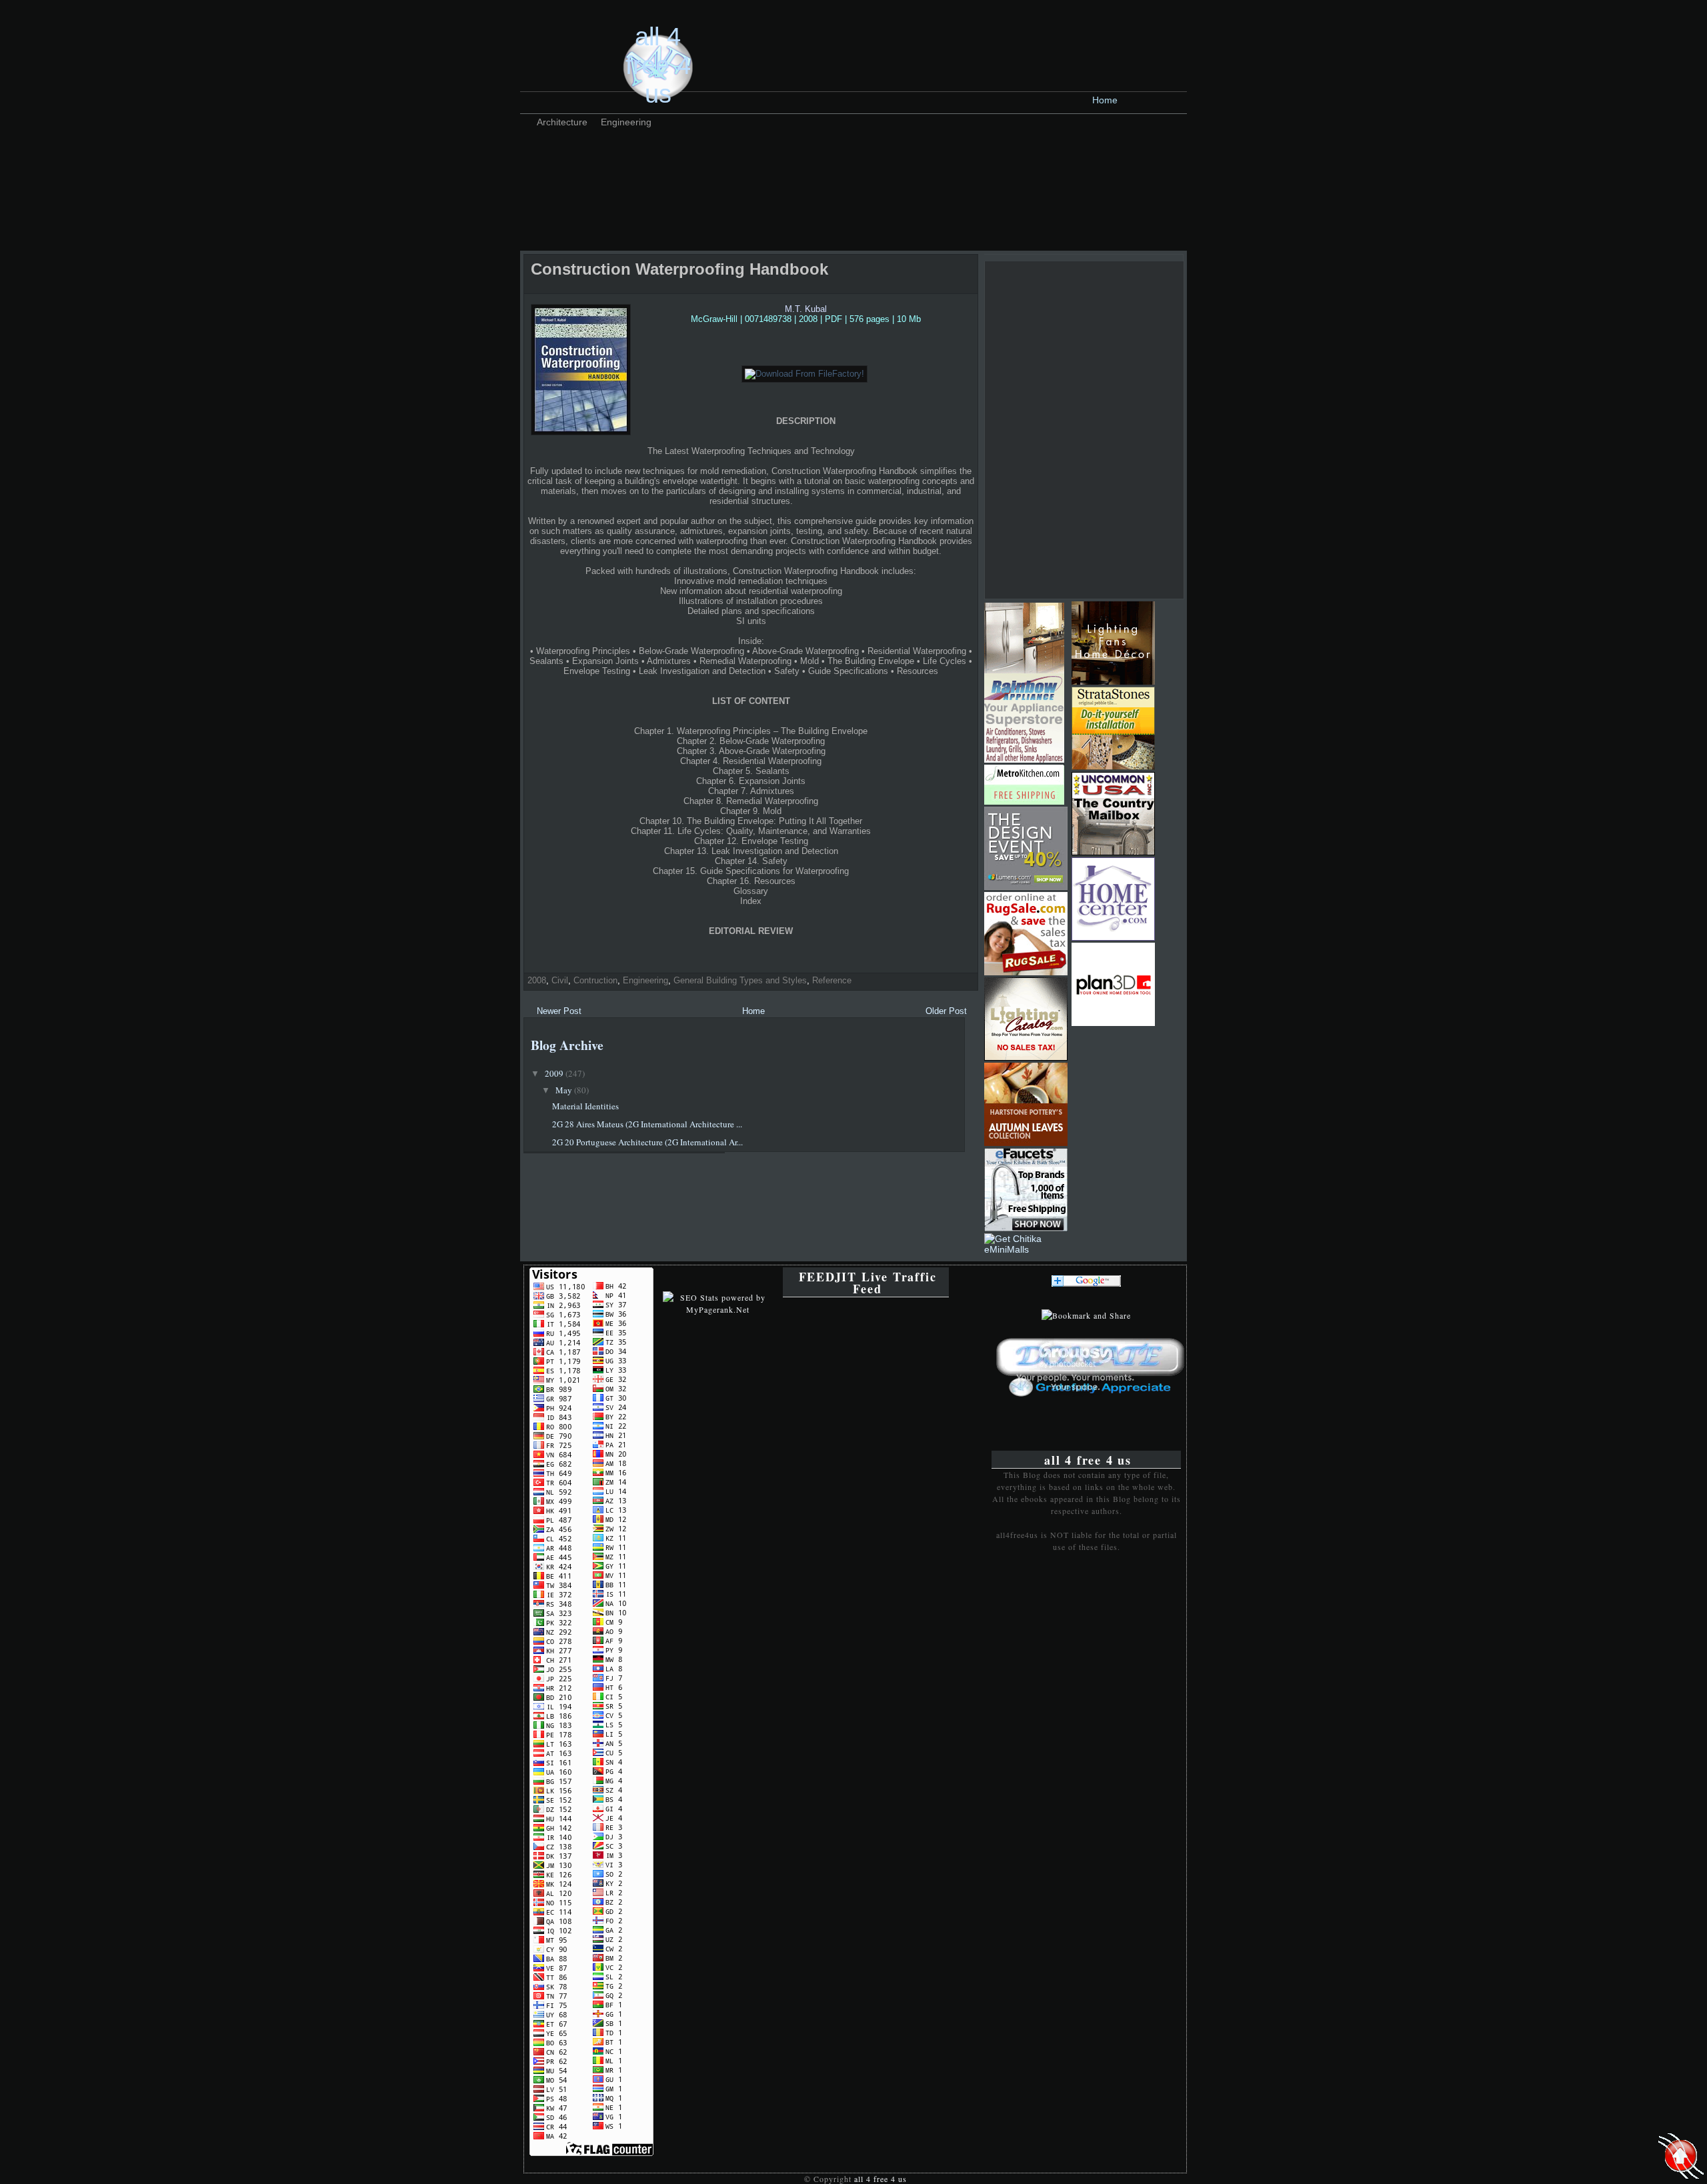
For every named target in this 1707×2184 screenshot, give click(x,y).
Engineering (626, 122)
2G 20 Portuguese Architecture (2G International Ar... (647, 1142)
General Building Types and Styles (740, 980)
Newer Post (559, 1011)
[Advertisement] (769, 163)
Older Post (946, 1011)
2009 (555, 1073)
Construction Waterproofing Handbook (679, 269)
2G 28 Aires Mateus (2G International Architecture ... (647, 1124)
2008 (537, 980)
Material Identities (585, 1106)
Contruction (595, 980)
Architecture (562, 122)
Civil (560, 980)
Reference (832, 980)
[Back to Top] (1681, 2157)
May (565, 1090)
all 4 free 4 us (658, 65)
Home (1105, 100)
